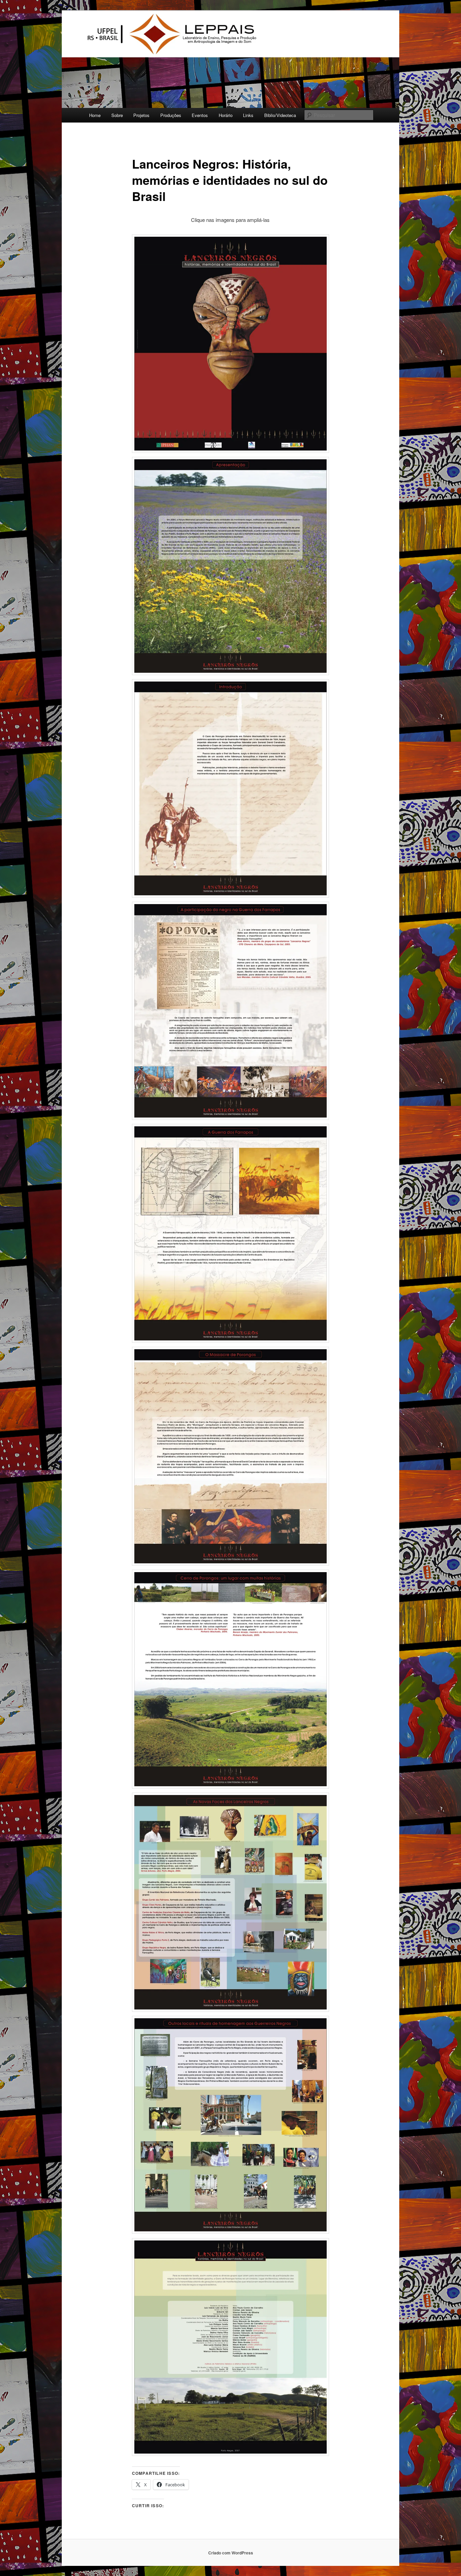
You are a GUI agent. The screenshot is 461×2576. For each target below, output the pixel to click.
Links (248, 115)
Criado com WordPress (231, 2553)
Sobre (117, 115)
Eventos (200, 115)
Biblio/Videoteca (280, 115)
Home (95, 115)
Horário (226, 115)
